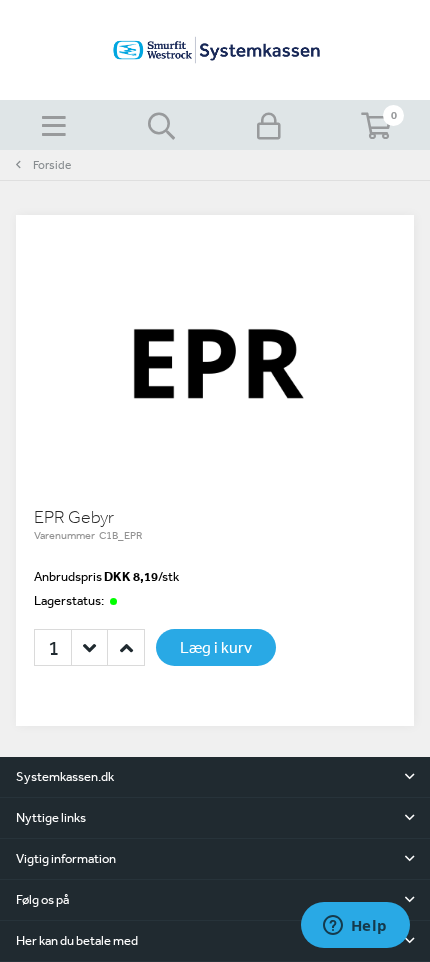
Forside (52, 165)
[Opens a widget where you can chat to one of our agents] (355, 927)
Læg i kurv (216, 647)
